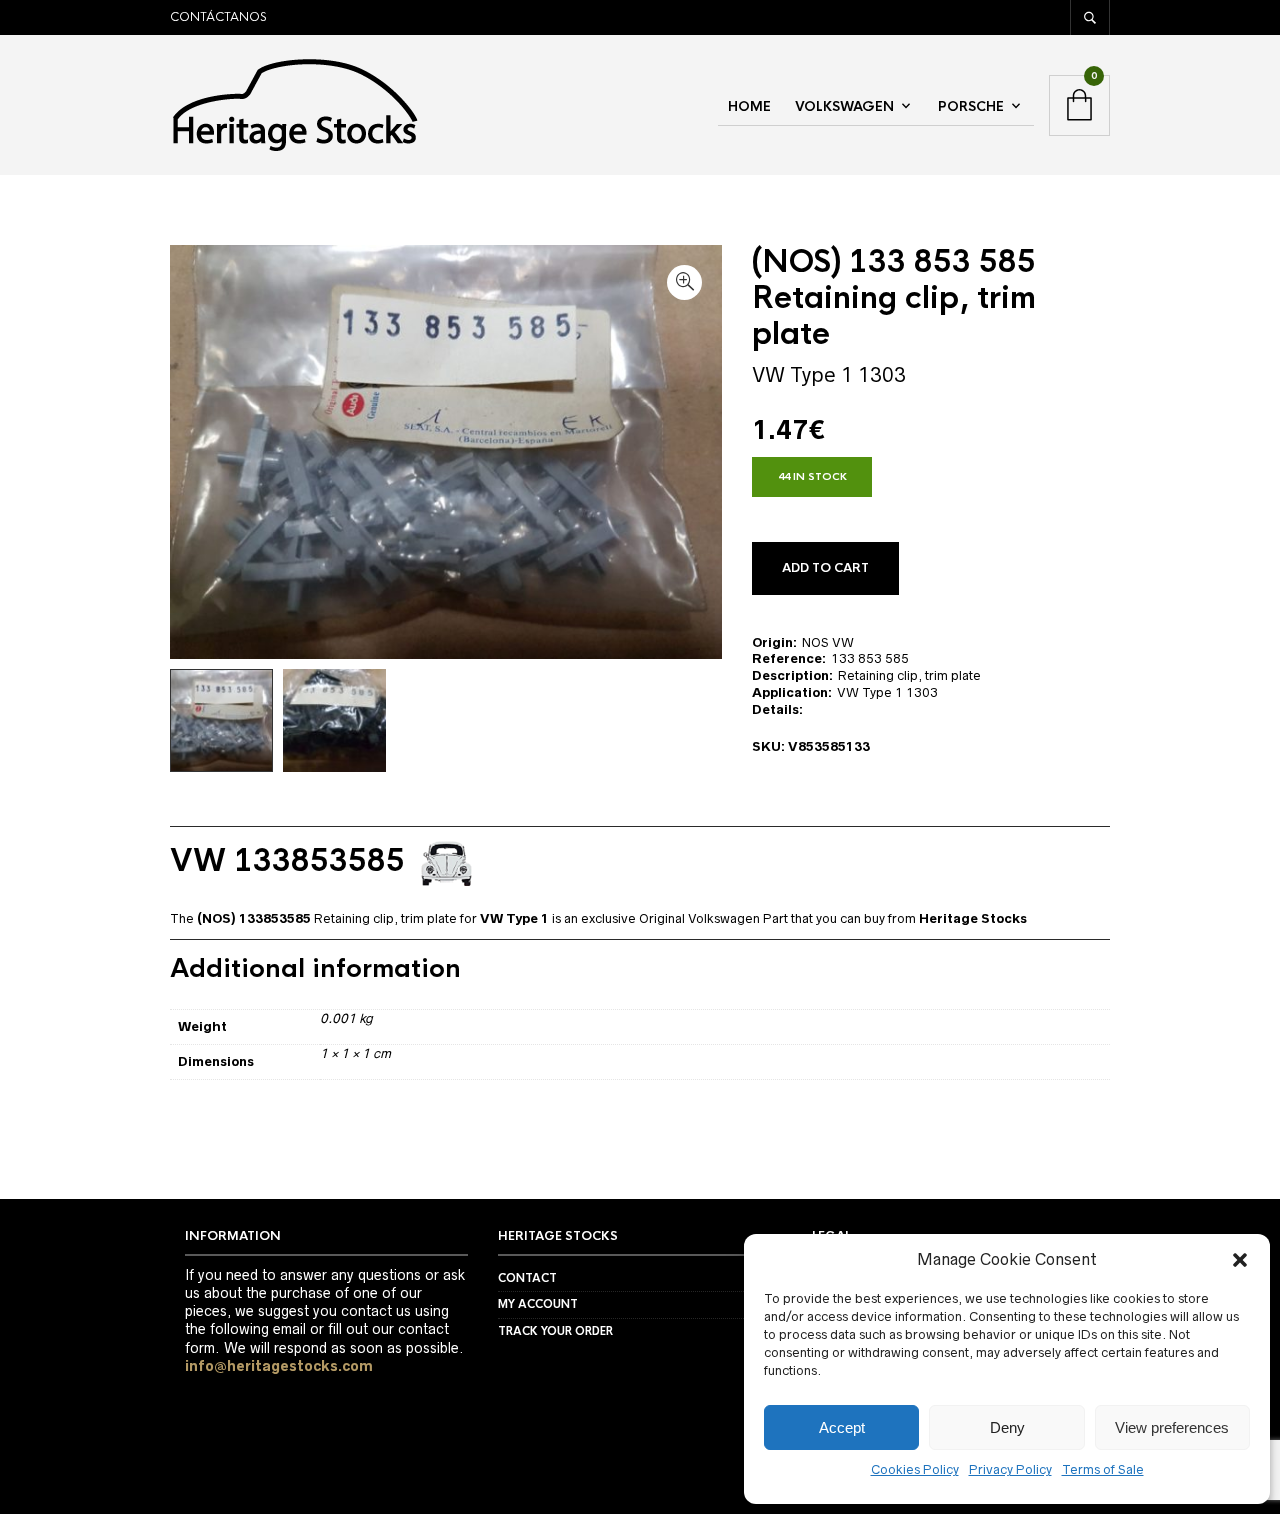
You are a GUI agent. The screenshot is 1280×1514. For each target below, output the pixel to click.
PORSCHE (971, 106)
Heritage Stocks (973, 918)
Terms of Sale (1103, 1469)
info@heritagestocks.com (279, 1366)
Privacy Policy (1010, 1469)
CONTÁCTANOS (218, 17)
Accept (842, 1427)
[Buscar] (1090, 17)
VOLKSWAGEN (844, 106)
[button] (1240, 1260)
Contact (527, 1278)
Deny (1007, 1427)
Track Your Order (555, 1331)
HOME (749, 106)
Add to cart (825, 568)
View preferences (1172, 1427)
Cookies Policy (915, 1469)
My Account (538, 1304)
